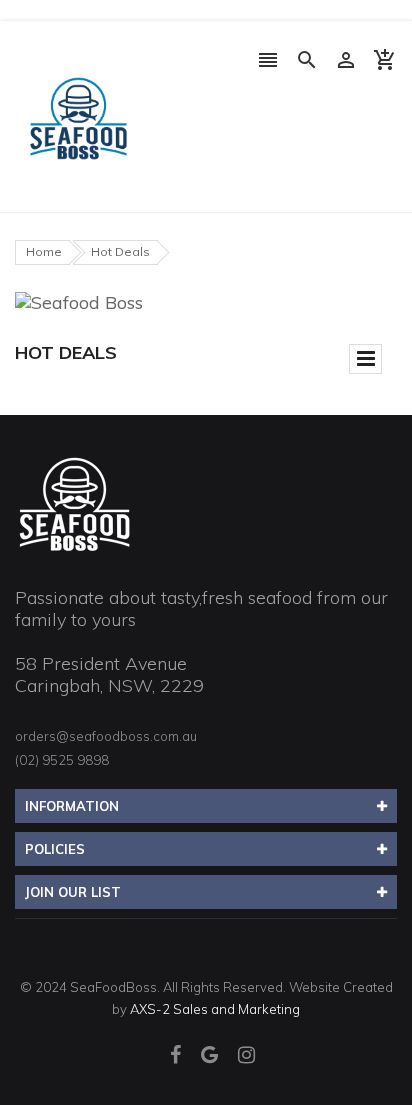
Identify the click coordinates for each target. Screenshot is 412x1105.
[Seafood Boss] (75, 503)
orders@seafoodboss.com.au (106, 736)
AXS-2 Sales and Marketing (215, 1009)
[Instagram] (246, 1056)
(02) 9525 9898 (62, 760)
